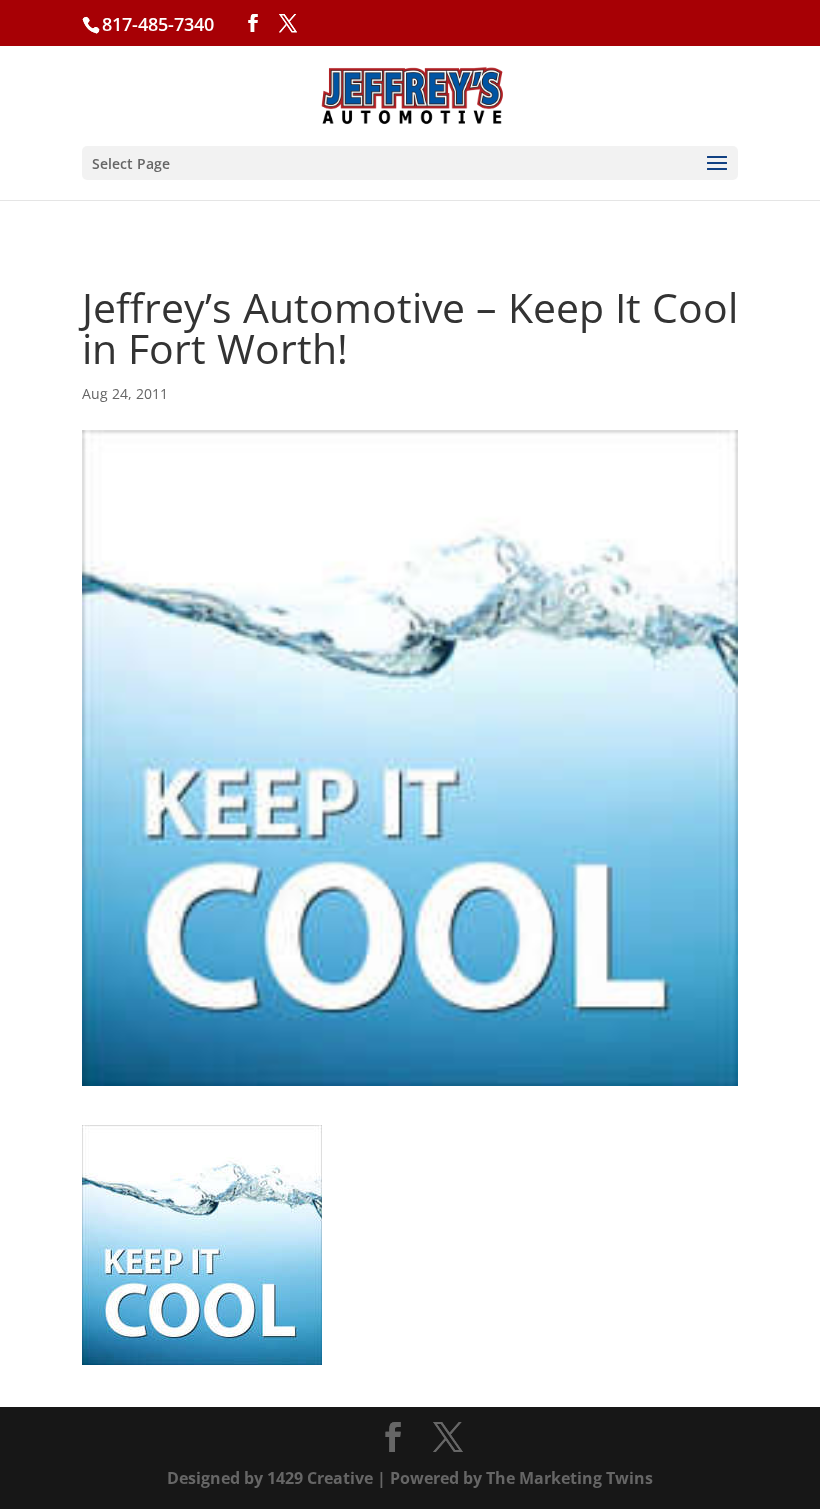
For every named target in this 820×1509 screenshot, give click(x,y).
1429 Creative (320, 1478)
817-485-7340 (158, 24)
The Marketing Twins (569, 1478)
